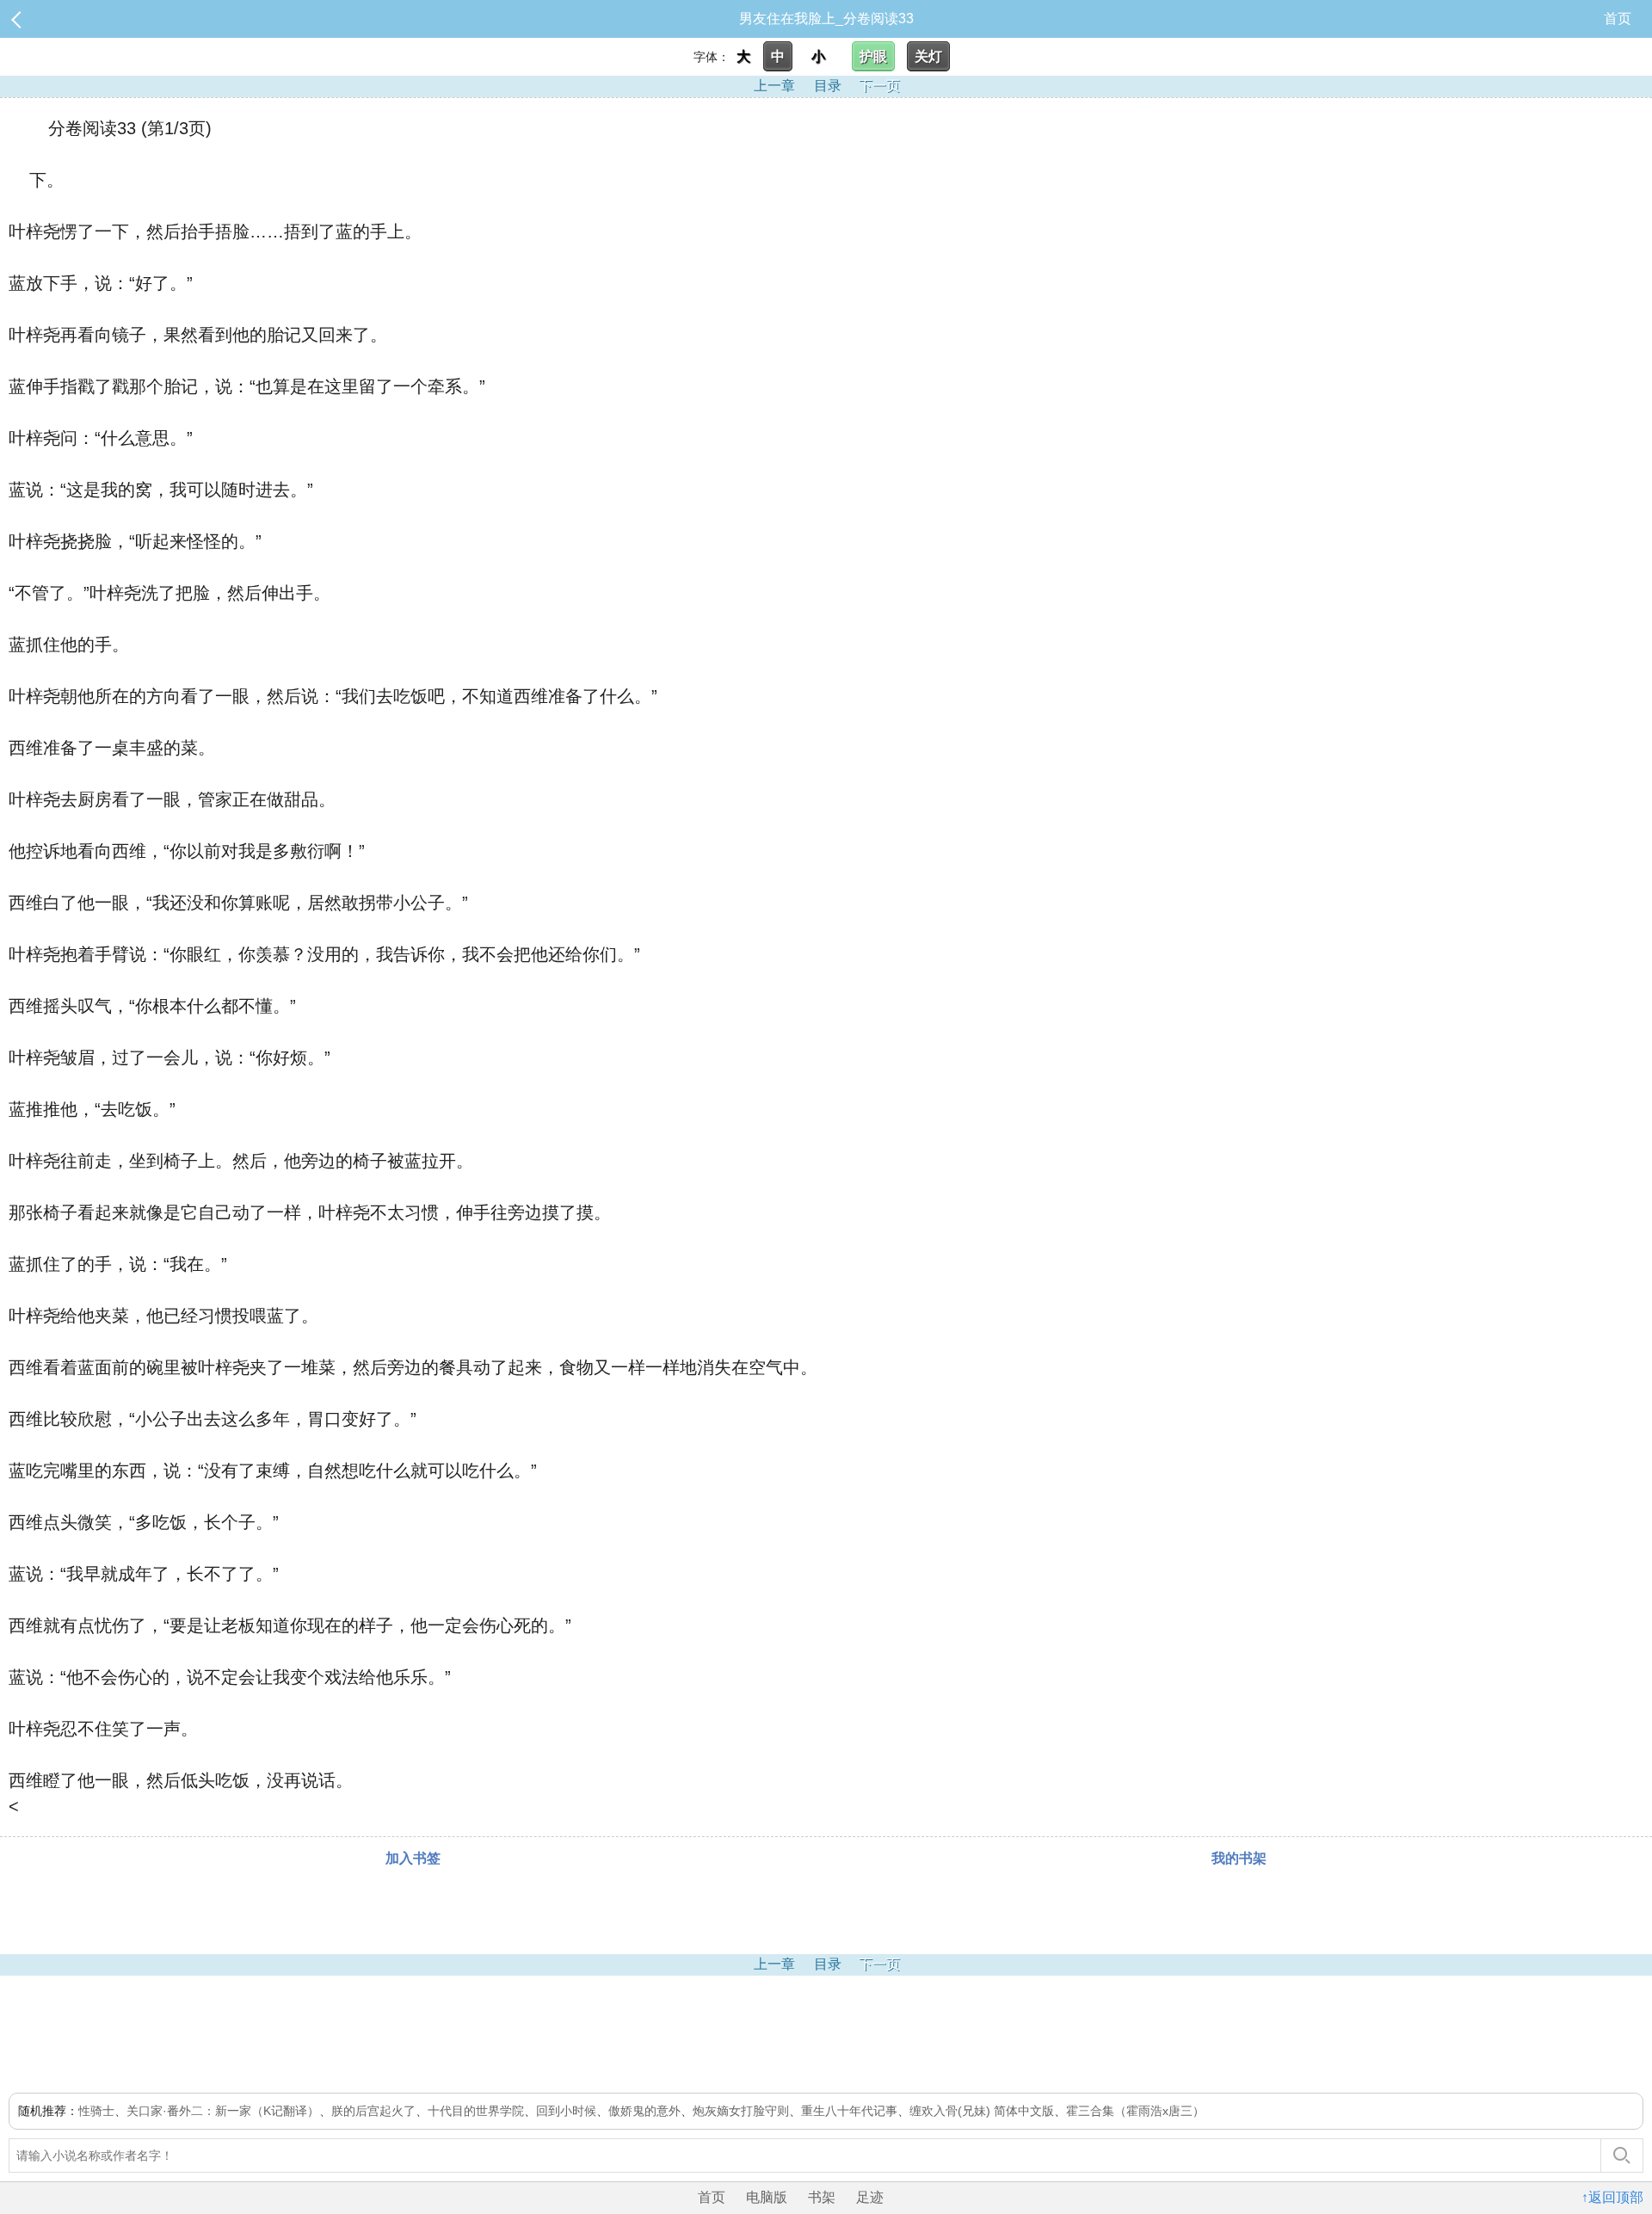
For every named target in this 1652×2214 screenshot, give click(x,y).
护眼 (873, 56)
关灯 (928, 56)
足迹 (870, 2197)
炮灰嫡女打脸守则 (741, 2111)
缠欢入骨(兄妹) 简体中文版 (982, 2111)
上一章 (774, 86)
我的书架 (1239, 1858)
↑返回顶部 (1612, 2197)
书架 (822, 2197)
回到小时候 (566, 2111)
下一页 (879, 86)
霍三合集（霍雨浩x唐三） (1135, 2111)
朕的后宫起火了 (373, 2111)
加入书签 (413, 1858)
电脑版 (767, 2197)
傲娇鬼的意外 (644, 2111)
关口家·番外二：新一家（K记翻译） (223, 2111)
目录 (828, 86)
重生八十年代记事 (849, 2111)
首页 (1618, 19)
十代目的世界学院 (476, 2111)
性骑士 (96, 2111)
